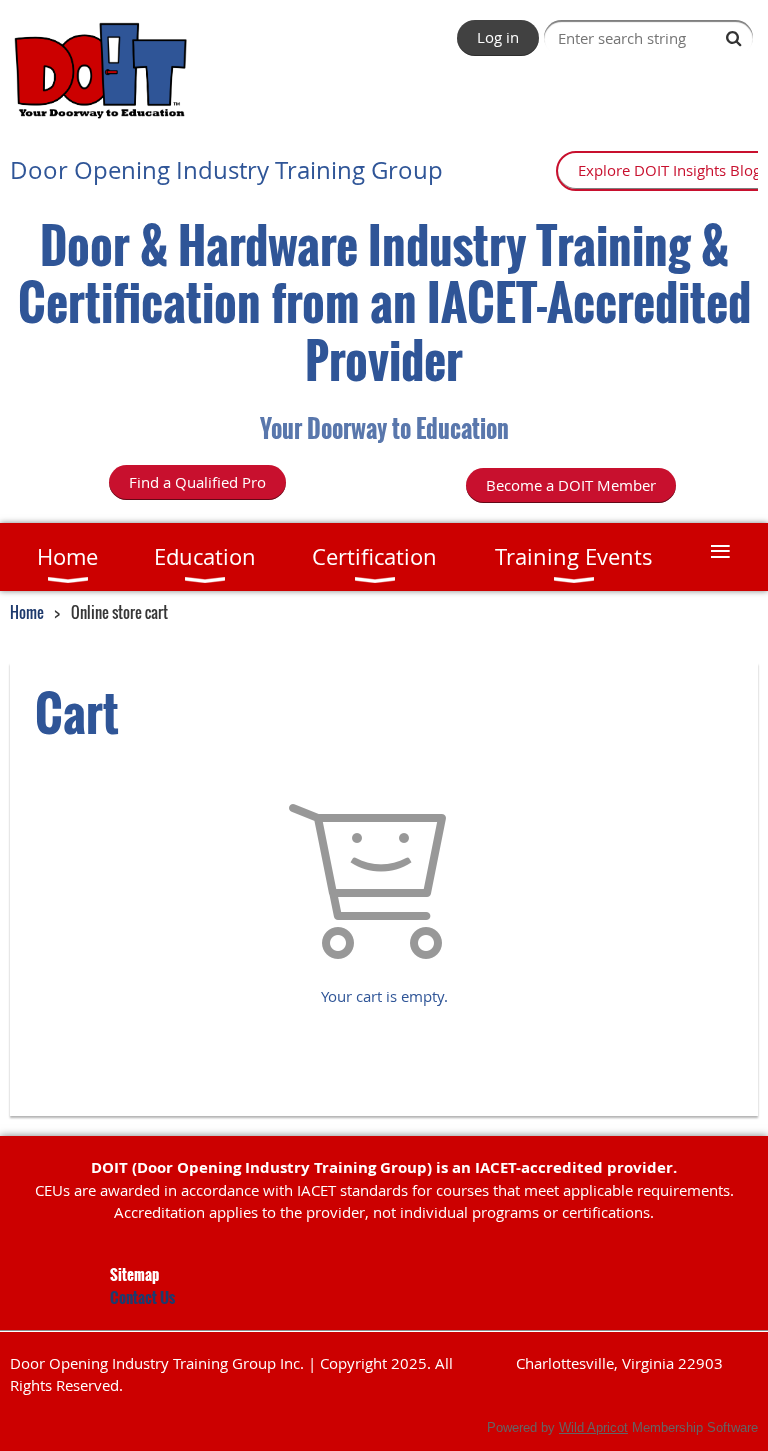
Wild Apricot (593, 1427)
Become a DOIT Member (571, 485)
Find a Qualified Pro (197, 482)
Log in (498, 37)
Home (27, 612)
